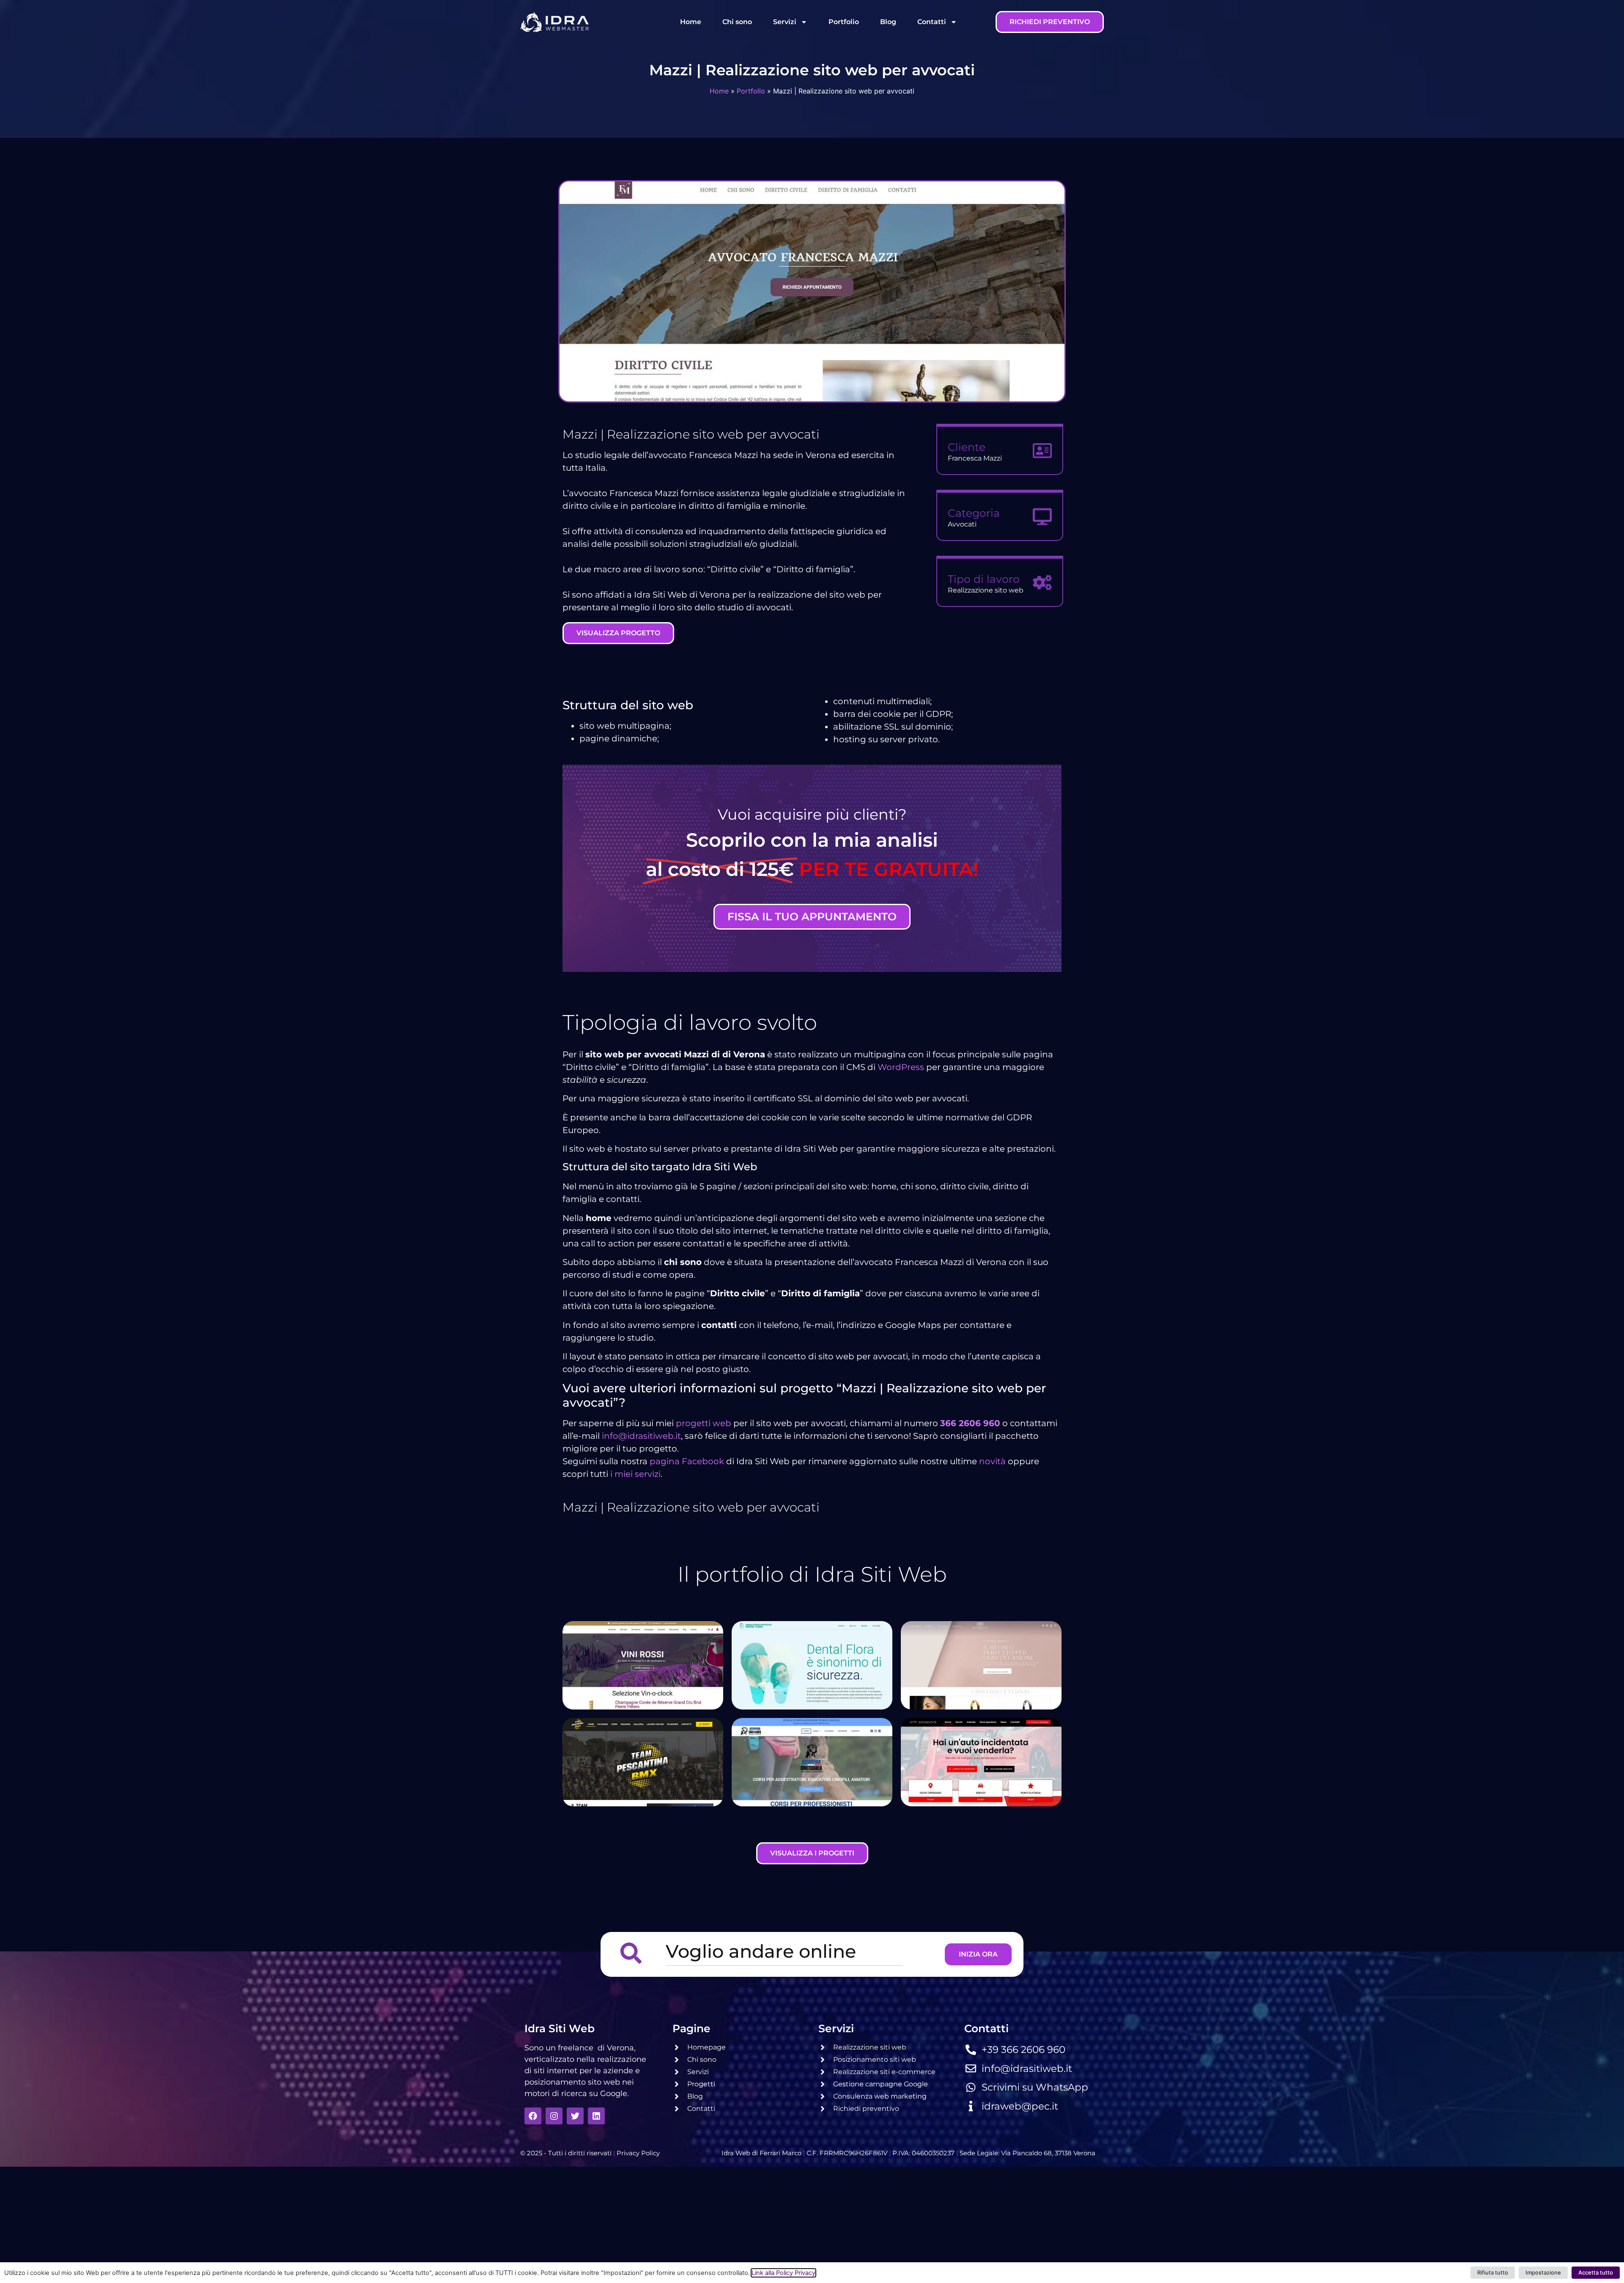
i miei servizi (635, 1474)
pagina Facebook (687, 1461)
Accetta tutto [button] (1596, 2272)
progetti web (704, 1423)
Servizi (785, 22)
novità (992, 1461)
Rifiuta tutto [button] (1493, 2272)
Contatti (932, 22)
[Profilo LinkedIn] (596, 2116)
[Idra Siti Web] (554, 22)
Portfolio (844, 22)
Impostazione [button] (1543, 2272)
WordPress (901, 1067)
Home (691, 22)
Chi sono (737, 22)
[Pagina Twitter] (575, 2116)
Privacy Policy (638, 2153)
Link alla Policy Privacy (783, 2273)
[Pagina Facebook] (533, 2116)
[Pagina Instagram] (554, 2116)
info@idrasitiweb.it (641, 1436)
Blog (888, 22)
